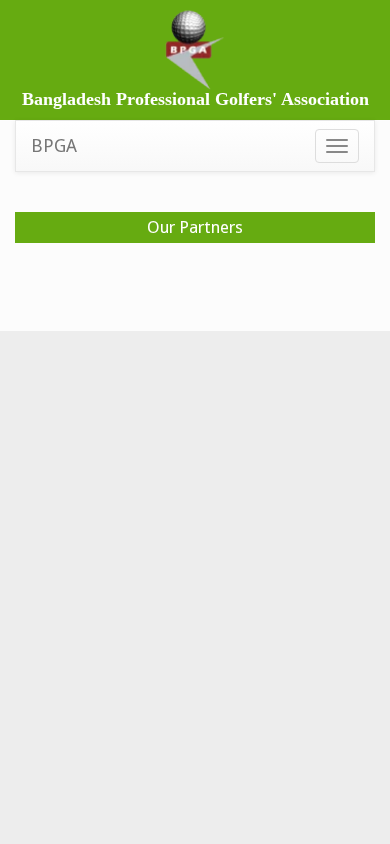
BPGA (54, 145)
